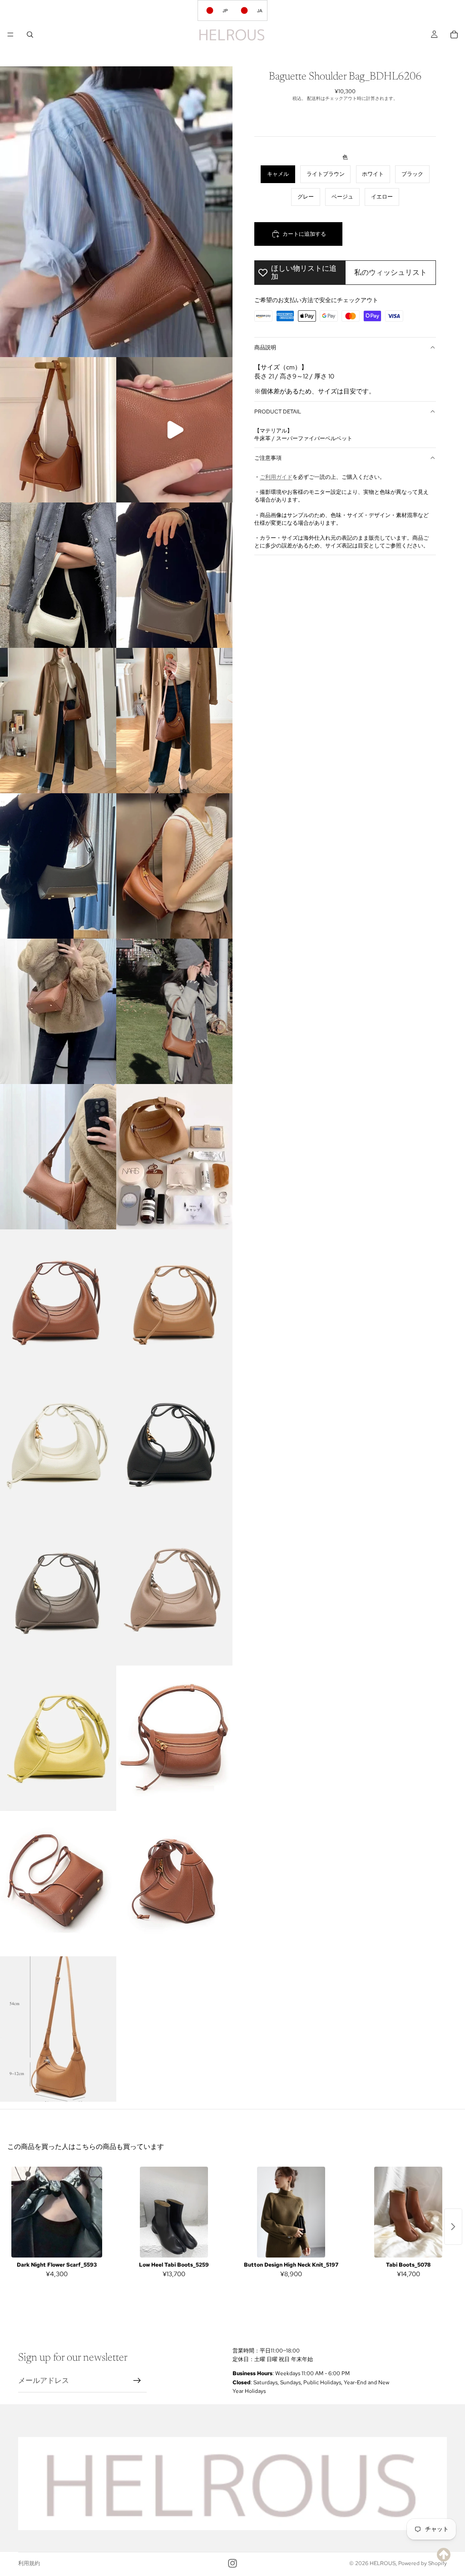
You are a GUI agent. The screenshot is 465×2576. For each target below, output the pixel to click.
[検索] (30, 35)
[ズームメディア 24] (58, 2029)
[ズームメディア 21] (174, 1738)
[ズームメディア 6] (58, 721)
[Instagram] (232, 2563)
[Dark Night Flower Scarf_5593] (57, 2212)
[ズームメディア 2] (58, 430)
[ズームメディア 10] (58, 1011)
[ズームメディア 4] (58, 575)
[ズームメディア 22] (58, 1884)
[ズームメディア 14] (58, 1302)
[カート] (454, 35)
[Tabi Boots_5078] (408, 2212)
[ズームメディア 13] (174, 1157)
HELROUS (383, 2563)
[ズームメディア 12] (58, 1157)
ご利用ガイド (276, 477)
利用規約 (29, 2563)
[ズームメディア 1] (116, 212)
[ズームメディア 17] (174, 1447)
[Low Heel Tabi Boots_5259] (174, 2212)
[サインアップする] (137, 2381)
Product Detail (278, 412)
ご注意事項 (268, 458)
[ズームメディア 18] (58, 1593)
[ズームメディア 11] (174, 1011)
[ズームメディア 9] (174, 866)
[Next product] (453, 2227)
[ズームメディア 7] (174, 721)
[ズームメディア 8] (58, 866)
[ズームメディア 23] (174, 1884)
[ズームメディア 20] (58, 1738)
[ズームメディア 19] (174, 1593)
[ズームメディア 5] (174, 575)
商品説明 (265, 348)
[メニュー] (10, 35)
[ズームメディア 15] (174, 1302)
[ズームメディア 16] (58, 1447)
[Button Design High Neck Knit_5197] (291, 2212)
